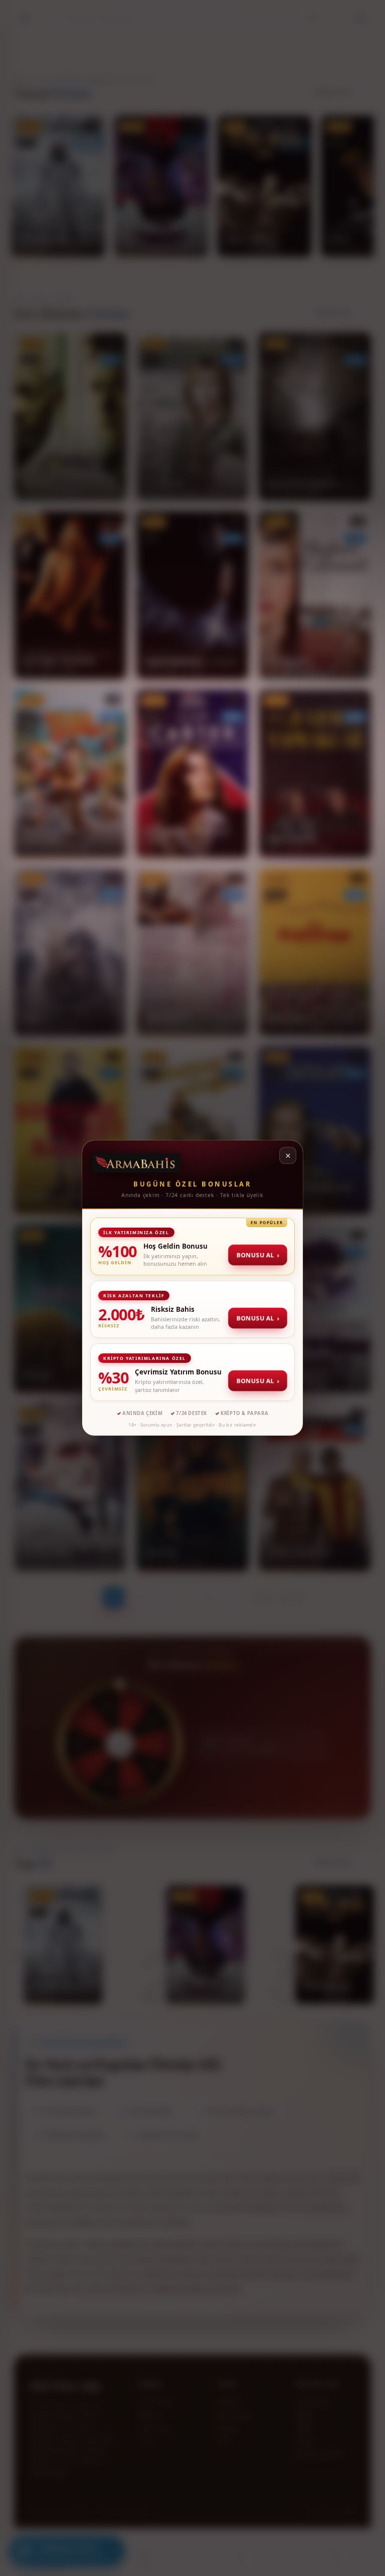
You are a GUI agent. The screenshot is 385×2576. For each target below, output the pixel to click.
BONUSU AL (258, 1255)
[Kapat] (288, 1155)
